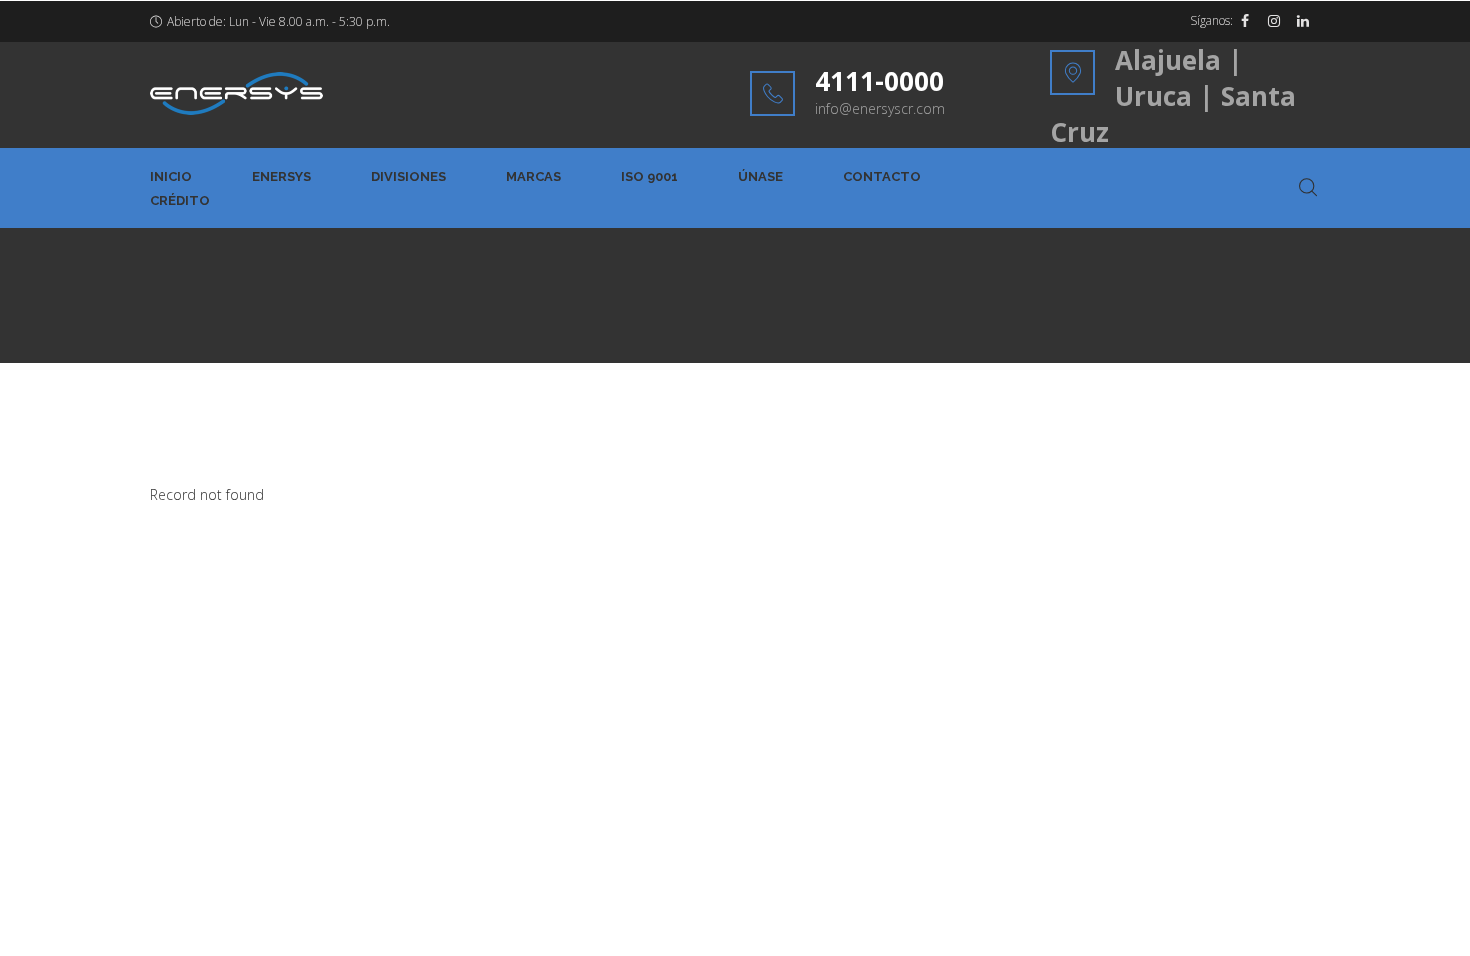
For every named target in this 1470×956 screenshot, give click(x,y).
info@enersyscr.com (880, 108)
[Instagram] (1274, 21)
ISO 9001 (649, 176)
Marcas (533, 176)
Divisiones (408, 176)
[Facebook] (1245, 21)
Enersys (281, 176)
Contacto (882, 176)
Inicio (171, 176)
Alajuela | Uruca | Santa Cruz (1173, 96)
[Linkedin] (1303, 21)
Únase (760, 176)
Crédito (180, 200)
